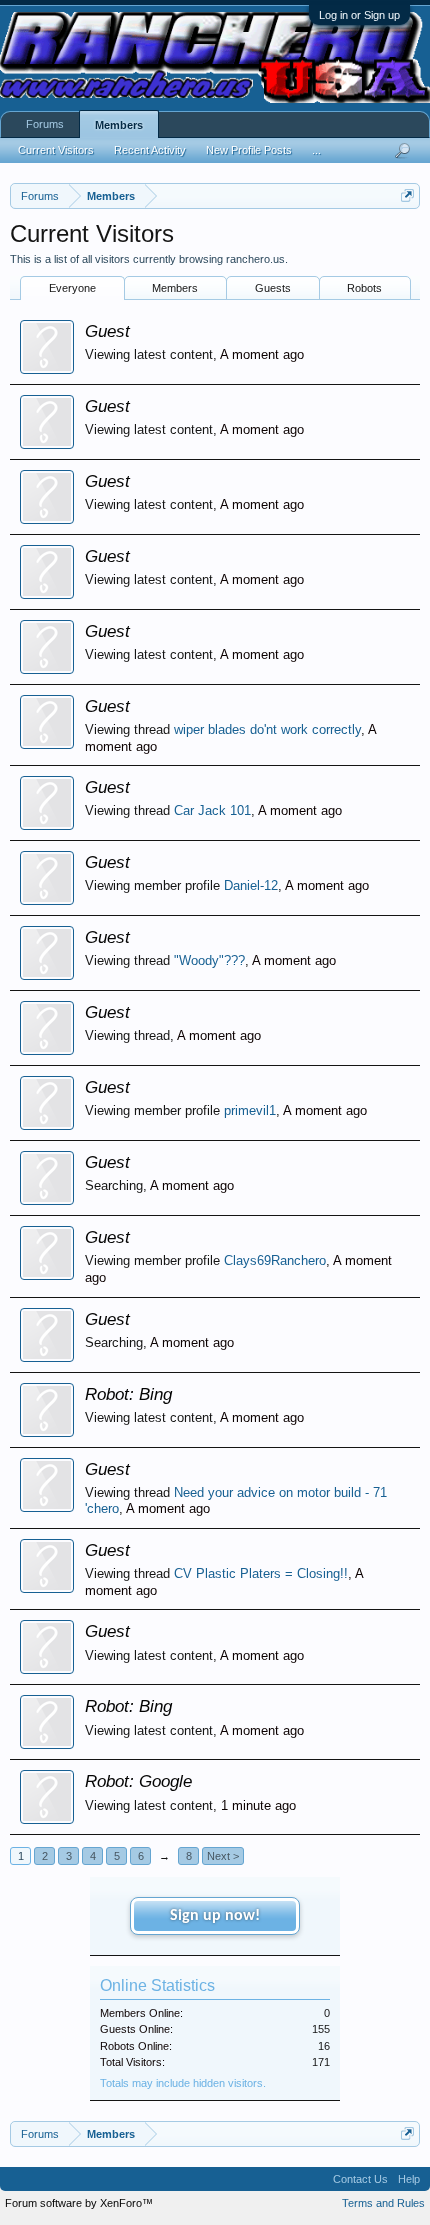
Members (175, 288)
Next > (223, 1856)
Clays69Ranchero (275, 1260)
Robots (364, 288)
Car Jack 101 (212, 810)
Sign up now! (215, 1916)
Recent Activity (150, 150)
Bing (155, 1394)
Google (165, 1781)
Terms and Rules (383, 2203)
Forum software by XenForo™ (79, 2203)
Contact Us (360, 2179)
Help (409, 2179)
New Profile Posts (249, 150)
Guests (273, 288)
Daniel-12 (251, 885)
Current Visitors (56, 150)
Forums (45, 124)
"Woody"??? (209, 960)
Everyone (72, 288)
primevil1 (250, 1110)
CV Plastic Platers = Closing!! (261, 1573)
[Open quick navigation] (407, 195)
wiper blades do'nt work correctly (267, 729)
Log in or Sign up (359, 15)
